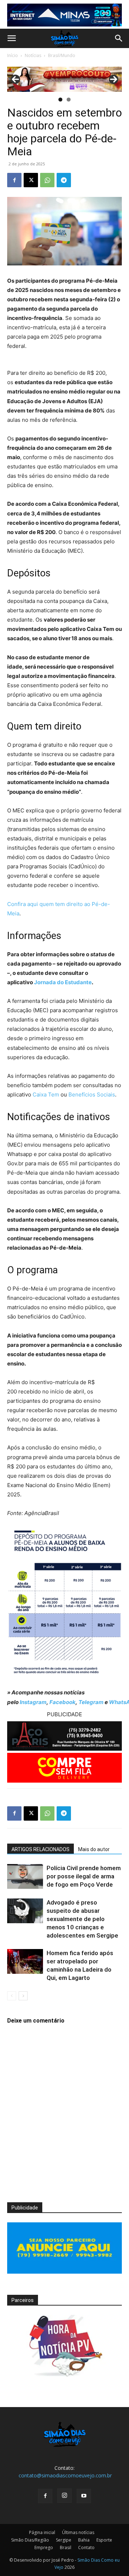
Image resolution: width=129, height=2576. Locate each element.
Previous (15, 79)
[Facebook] (14, 180)
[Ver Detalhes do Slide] (64, 79)
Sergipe (64, 2540)
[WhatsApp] (47, 180)
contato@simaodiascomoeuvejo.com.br (65, 2475)
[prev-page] (12, 1996)
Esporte (104, 2540)
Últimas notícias (78, 2532)
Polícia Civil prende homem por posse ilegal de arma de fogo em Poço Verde (84, 1876)
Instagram (33, 1702)
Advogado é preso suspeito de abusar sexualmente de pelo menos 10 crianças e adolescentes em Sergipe (82, 1919)
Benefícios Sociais (92, 1094)
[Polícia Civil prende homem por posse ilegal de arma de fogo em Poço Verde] (25, 1876)
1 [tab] (60, 100)
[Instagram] (64, 2496)
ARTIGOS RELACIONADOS (40, 1849)
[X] (31, 180)
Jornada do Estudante (63, 982)
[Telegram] (64, 180)
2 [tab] (69, 100)
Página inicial (42, 2532)
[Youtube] (84, 2496)
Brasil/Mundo (62, 55)
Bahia (84, 2540)
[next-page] (23, 1996)
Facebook (63, 1702)
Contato (86, 2547)
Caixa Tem (46, 1094)
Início (13, 55)
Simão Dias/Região (30, 2540)
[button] (11, 38)
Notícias (33, 55)
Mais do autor (94, 1849)
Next (114, 79)
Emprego (44, 2547)
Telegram (91, 1702)
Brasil (66, 2547)
